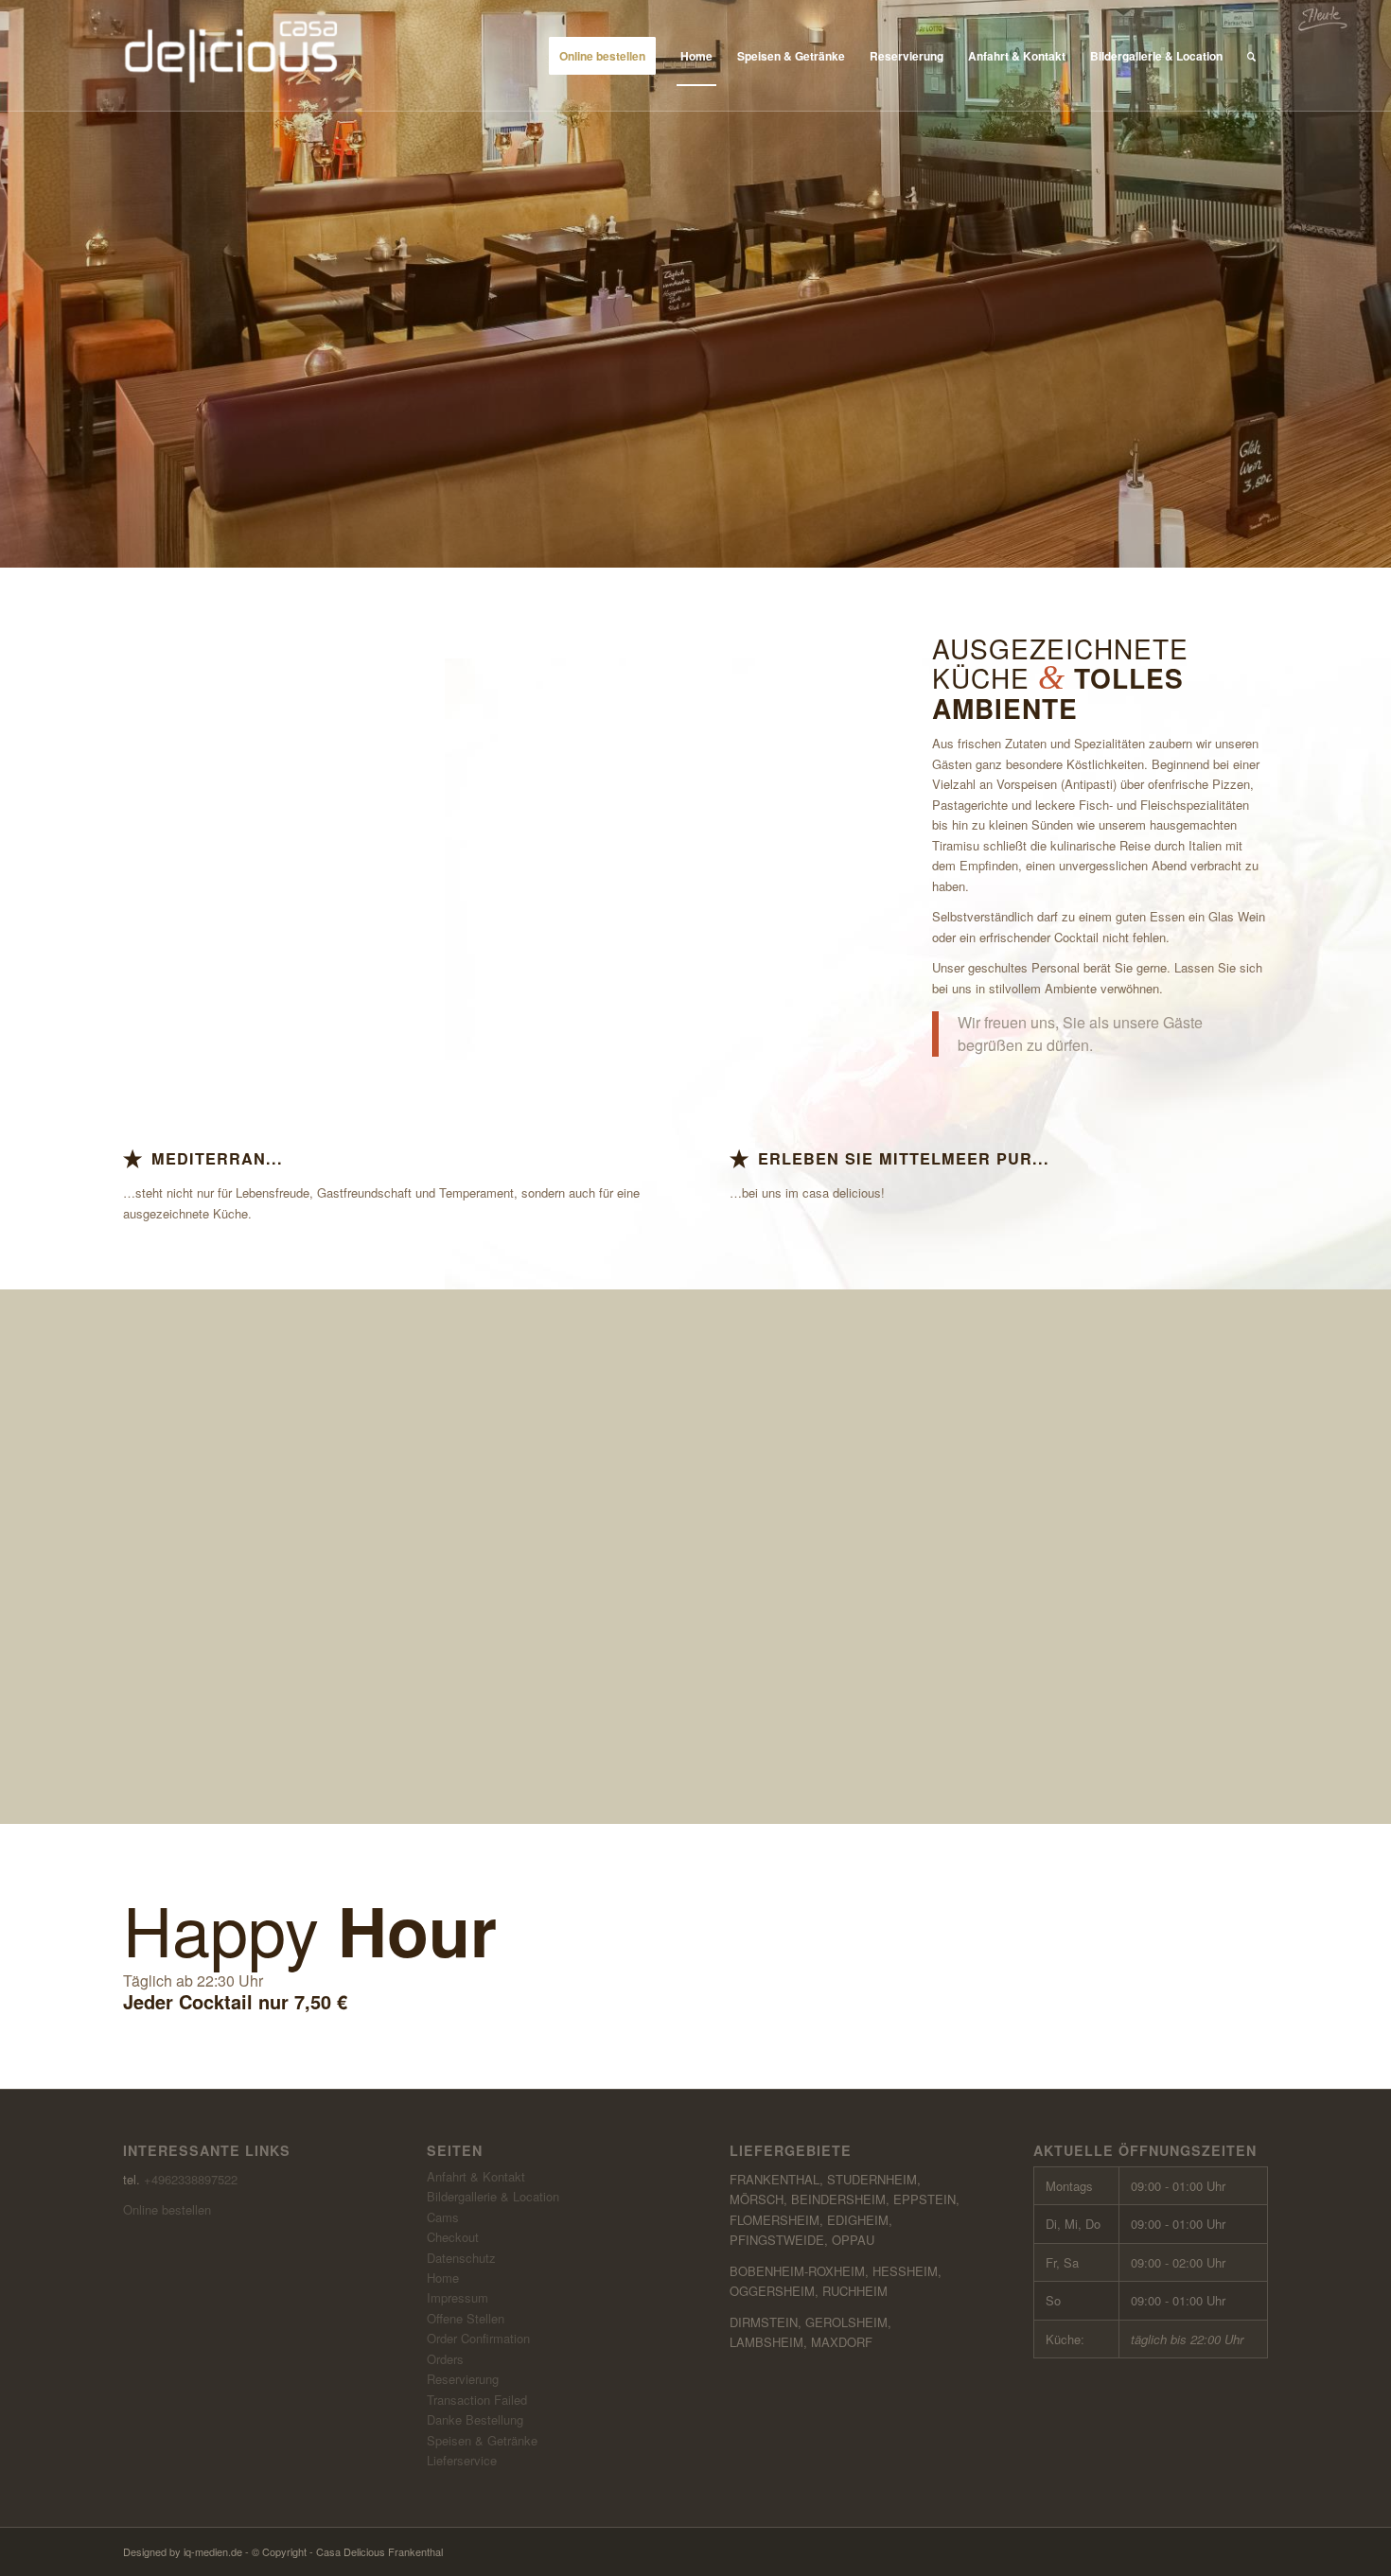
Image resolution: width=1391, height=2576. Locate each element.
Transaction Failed (477, 2400)
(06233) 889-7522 (535, 383)
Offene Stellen (466, 2318)
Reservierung (463, 2379)
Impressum (458, 2297)
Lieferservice (462, 2460)
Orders (445, 2359)
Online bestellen (167, 2209)
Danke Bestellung (475, 2419)
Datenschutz (461, 2258)
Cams (443, 2217)
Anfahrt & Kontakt (476, 2176)
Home (443, 2278)
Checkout (453, 2237)
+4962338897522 (191, 2179)
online (273, 383)
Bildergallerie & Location (493, 2196)
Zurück (166, 830)
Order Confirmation (478, 2338)
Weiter (820, 830)
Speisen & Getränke (482, 2440)
